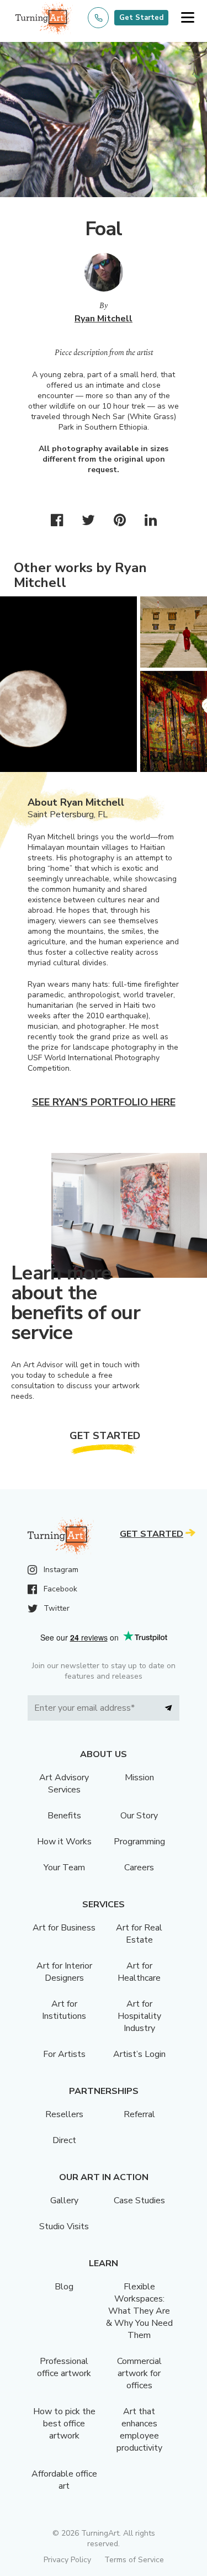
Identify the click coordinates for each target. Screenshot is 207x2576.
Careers (139, 1868)
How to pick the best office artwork (64, 2424)
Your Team (64, 1868)
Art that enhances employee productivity (139, 2430)
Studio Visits (64, 2226)
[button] (187, 18)
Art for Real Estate (139, 1934)
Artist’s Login (139, 2054)
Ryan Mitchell (104, 319)
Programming (139, 1842)
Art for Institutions (64, 2010)
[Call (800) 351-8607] (98, 18)
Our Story (139, 1816)
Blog (64, 2287)
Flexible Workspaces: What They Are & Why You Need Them (139, 2311)
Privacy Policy (67, 2560)
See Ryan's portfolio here (104, 1102)
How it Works (64, 1842)
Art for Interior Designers (64, 1972)
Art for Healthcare (139, 1972)
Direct (64, 2140)
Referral (139, 2114)
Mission (139, 1778)
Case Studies (139, 2201)
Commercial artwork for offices (139, 2373)
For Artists (64, 2054)
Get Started (141, 18)
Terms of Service (134, 2560)
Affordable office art (64, 2480)
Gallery (64, 2201)
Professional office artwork (64, 2367)
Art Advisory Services (64, 1784)
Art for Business (64, 1928)
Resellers (64, 2114)
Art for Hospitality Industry (139, 2016)
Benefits (64, 1816)
